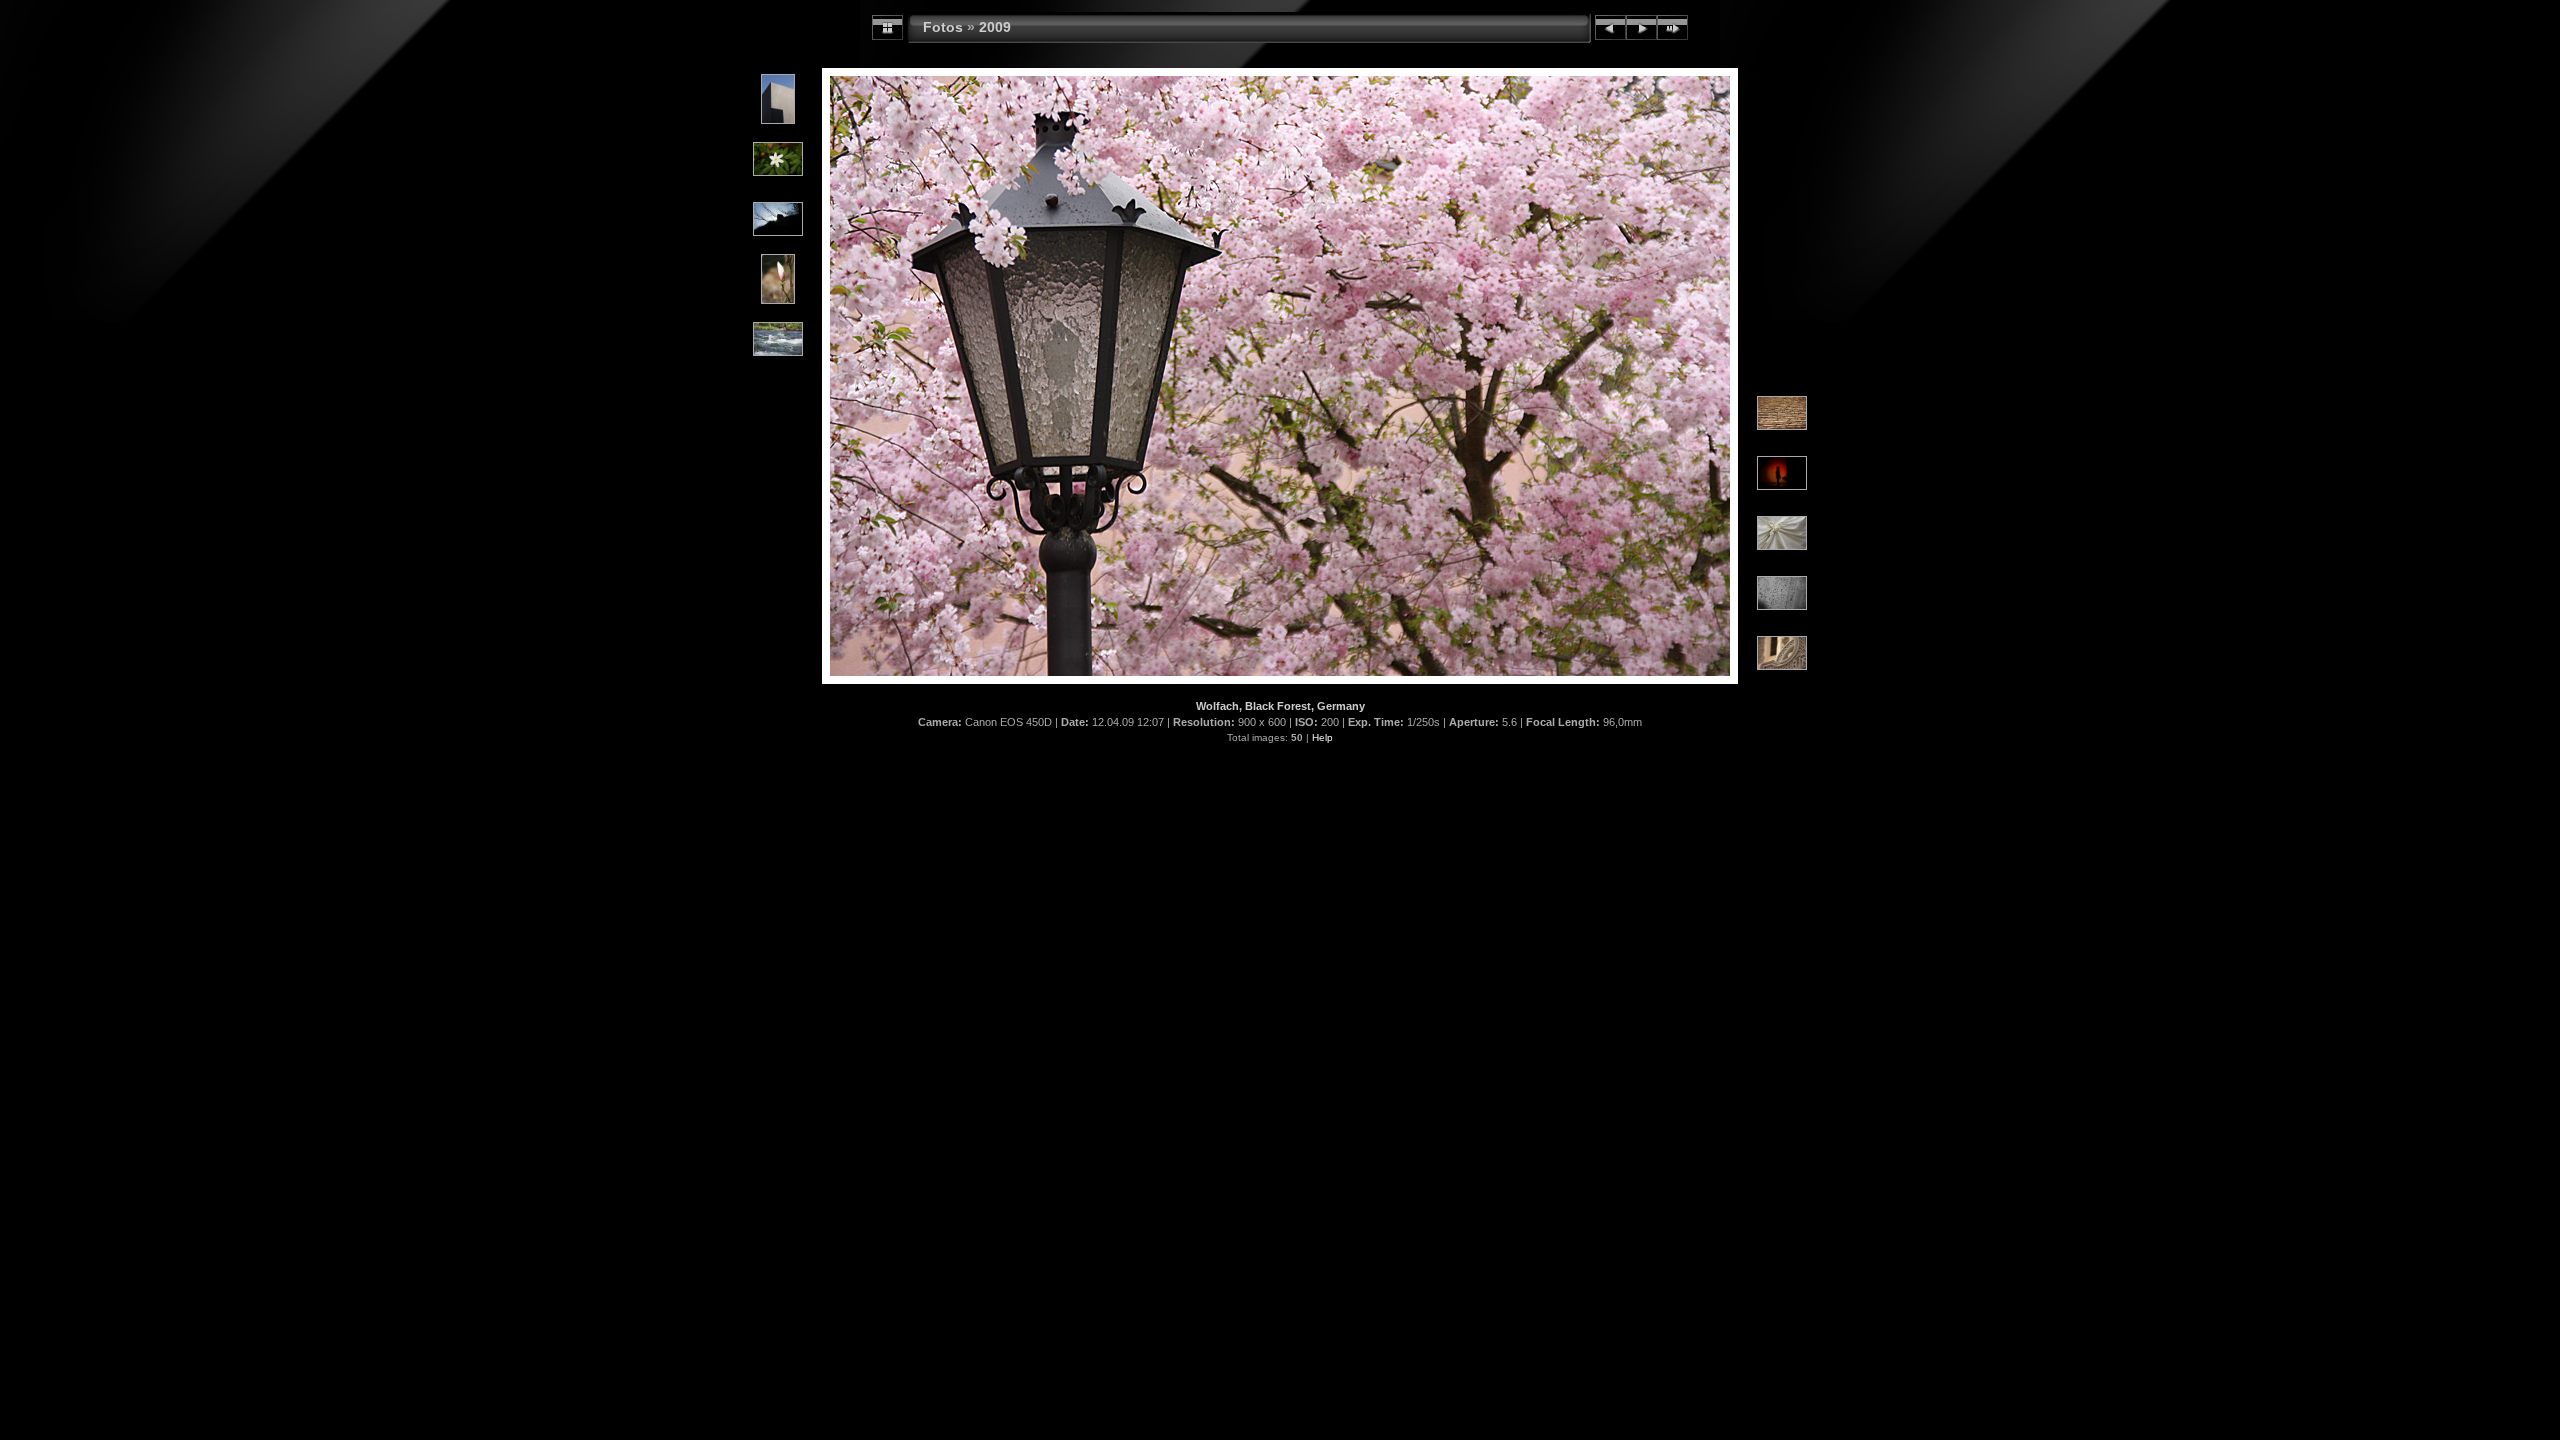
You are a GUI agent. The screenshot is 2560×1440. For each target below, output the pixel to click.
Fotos (943, 27)
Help (1322, 737)
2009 (995, 27)
